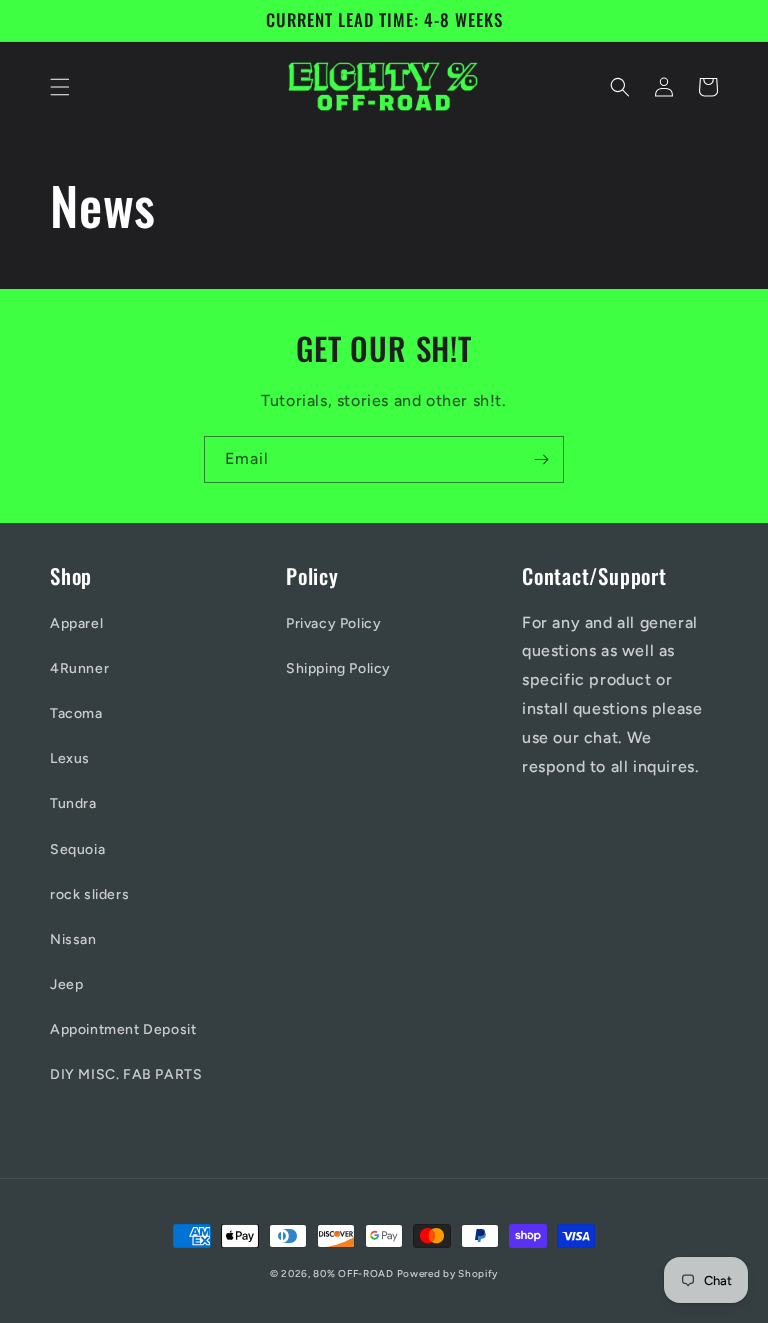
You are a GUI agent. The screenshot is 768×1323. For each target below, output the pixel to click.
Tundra (73, 803)
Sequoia (77, 849)
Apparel (76, 623)
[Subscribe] (541, 459)
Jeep (66, 984)
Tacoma (76, 713)
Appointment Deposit (123, 1029)
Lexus (70, 758)
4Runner (79, 668)
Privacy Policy (333, 623)
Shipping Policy (338, 668)
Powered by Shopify (448, 1273)
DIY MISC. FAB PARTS (126, 1074)
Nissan (73, 939)
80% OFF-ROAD (354, 1273)
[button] (60, 87)
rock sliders (89, 894)
